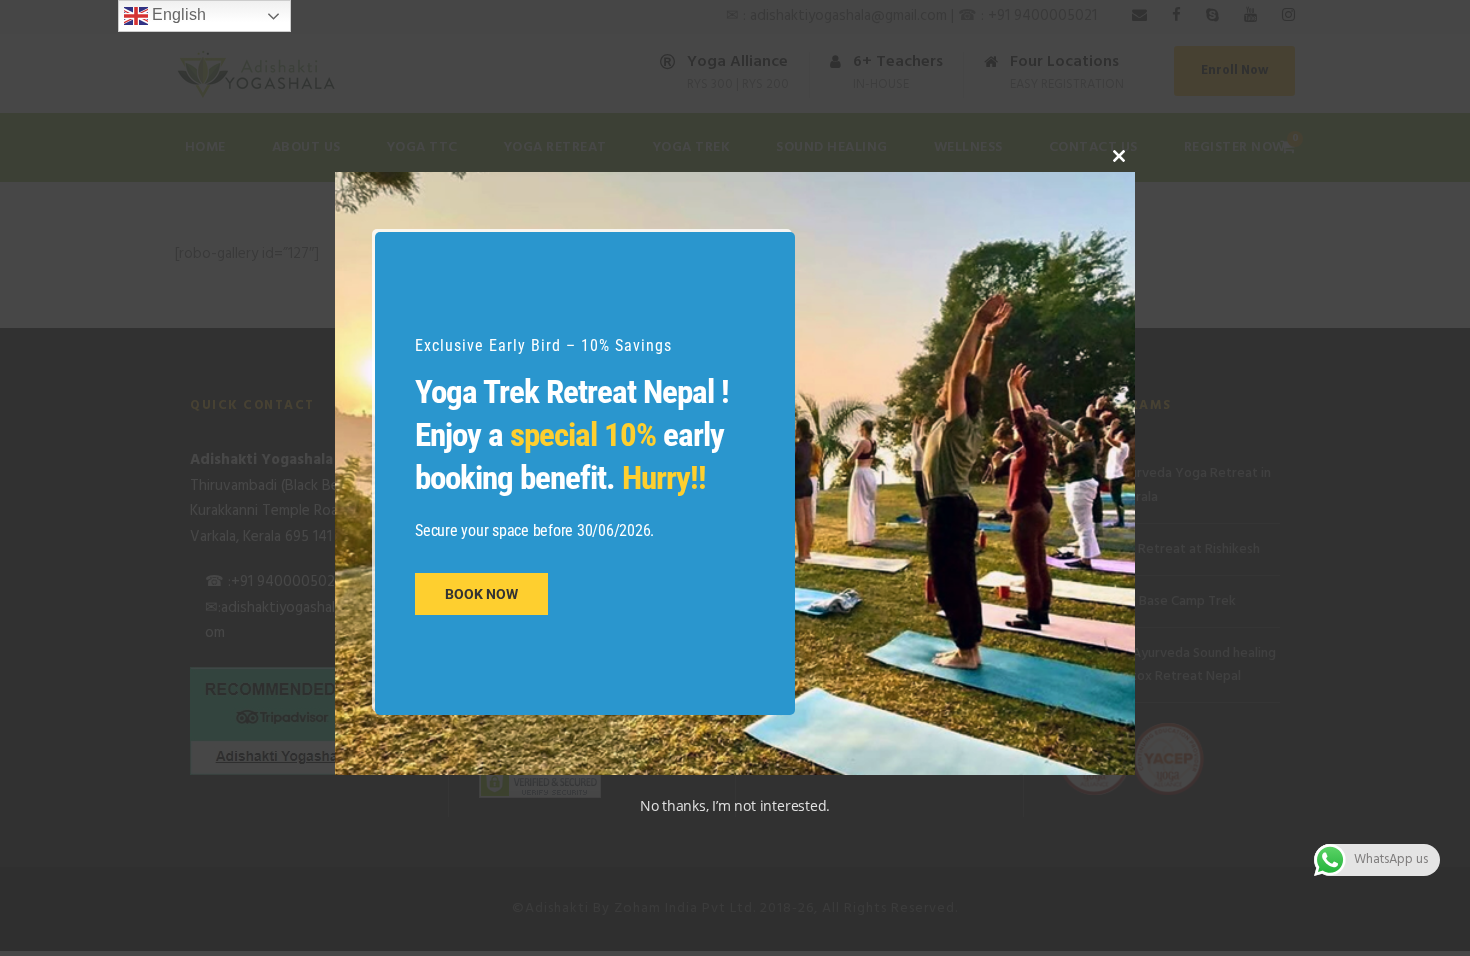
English (177, 14)
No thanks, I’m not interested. (735, 805)
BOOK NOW (481, 594)
